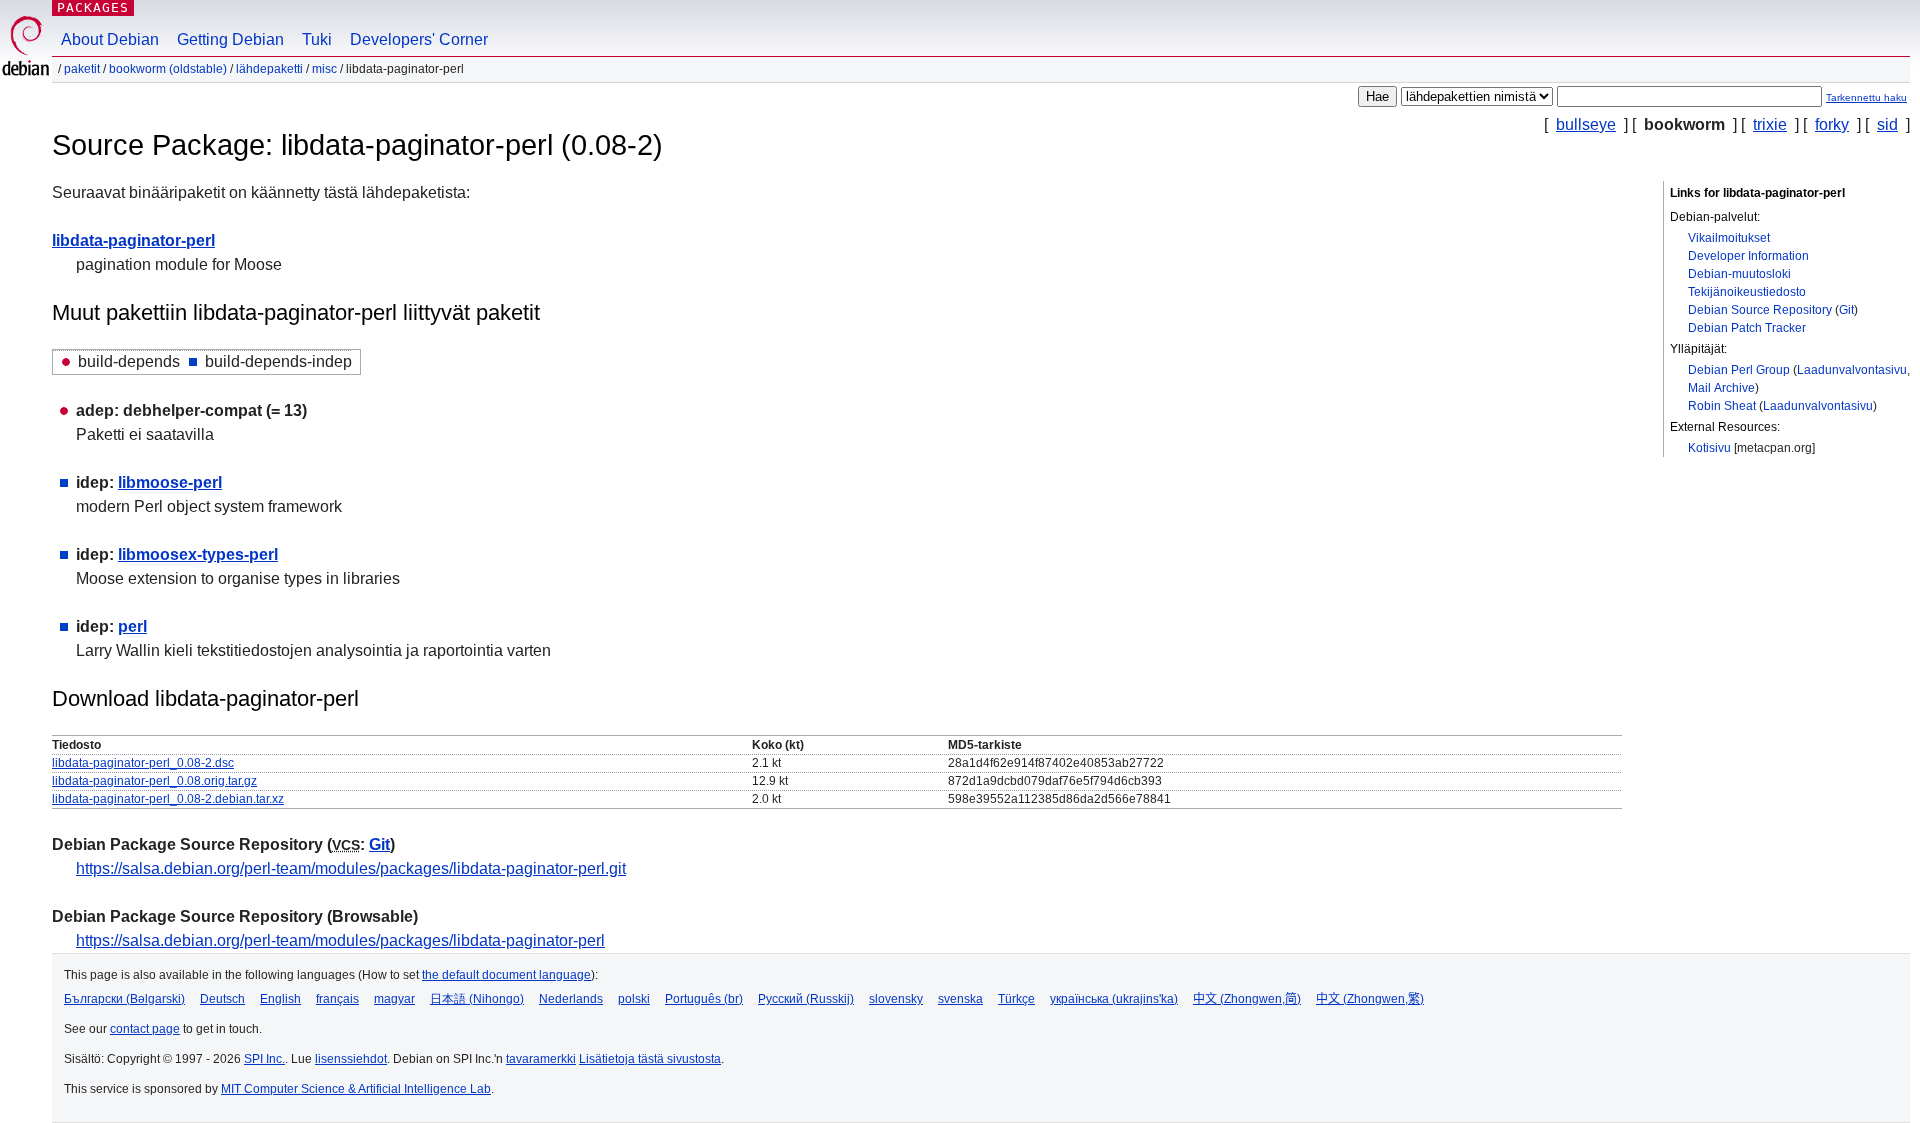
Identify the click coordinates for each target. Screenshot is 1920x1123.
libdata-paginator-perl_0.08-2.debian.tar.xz (168, 799)
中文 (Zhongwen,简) (1247, 999)
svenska (960, 999)
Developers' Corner (419, 39)
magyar (394, 999)
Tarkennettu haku (1866, 97)
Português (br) (704, 999)
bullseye (1586, 124)
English (280, 999)
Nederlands (571, 999)
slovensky (896, 999)
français (337, 999)
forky (1832, 124)
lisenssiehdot (351, 1059)
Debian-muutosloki (1739, 274)
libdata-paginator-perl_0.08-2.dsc (143, 763)
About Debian (110, 39)
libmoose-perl (170, 482)
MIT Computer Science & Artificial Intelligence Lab (356, 1089)
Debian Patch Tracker (1747, 328)
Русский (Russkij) (806, 999)
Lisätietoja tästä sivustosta (650, 1059)
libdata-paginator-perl (133, 240)
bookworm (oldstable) (168, 69)
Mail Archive (1721, 388)
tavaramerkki (541, 1059)
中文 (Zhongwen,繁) (1370, 999)
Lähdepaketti (269, 69)
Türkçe (1016, 999)
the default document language (506, 975)
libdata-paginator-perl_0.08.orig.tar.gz (154, 781)
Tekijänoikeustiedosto (1747, 292)
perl (132, 626)
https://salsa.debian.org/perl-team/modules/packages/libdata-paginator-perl (340, 940)
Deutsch (222, 999)
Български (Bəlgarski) (124, 999)
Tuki (317, 39)
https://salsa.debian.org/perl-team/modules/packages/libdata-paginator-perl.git (351, 868)
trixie (1770, 124)
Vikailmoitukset (1729, 238)
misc (324, 69)
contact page (145, 1029)
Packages (93, 7)
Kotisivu (1709, 448)
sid (1887, 124)
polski (634, 999)
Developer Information (1748, 256)
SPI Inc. (264, 1059)
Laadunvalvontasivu (1852, 370)
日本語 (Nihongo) (477, 999)
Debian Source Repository (1760, 310)
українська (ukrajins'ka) (1114, 999)
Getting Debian (230, 39)
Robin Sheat (1722, 406)
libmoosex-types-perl (198, 554)
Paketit (82, 69)
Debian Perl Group (1739, 370)
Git (1846, 310)
